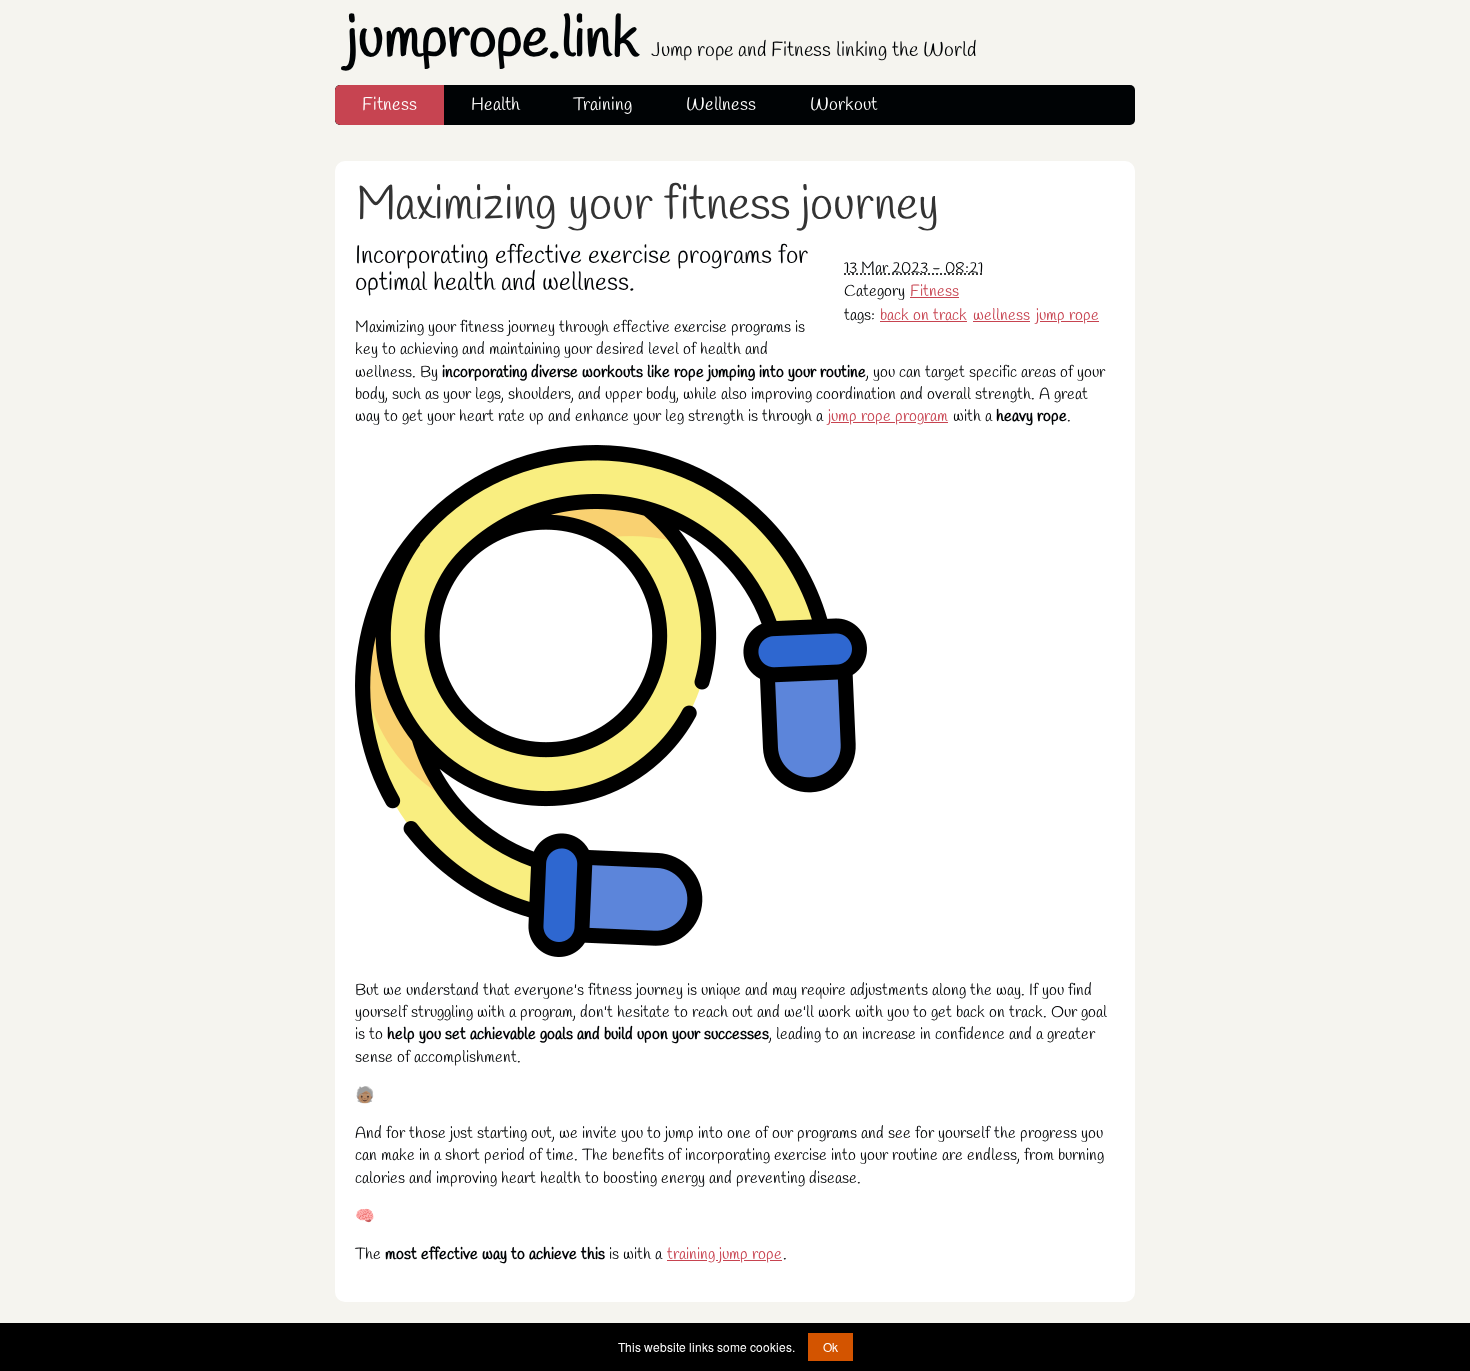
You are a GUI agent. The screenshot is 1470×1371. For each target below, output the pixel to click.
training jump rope (724, 1254)
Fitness (389, 105)
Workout (843, 105)
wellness (1001, 315)
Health (495, 105)
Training (602, 105)
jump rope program (888, 416)
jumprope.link (661, 41)
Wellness (721, 105)
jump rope (1067, 315)
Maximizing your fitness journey (647, 206)
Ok (830, 1346)
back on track (923, 315)
